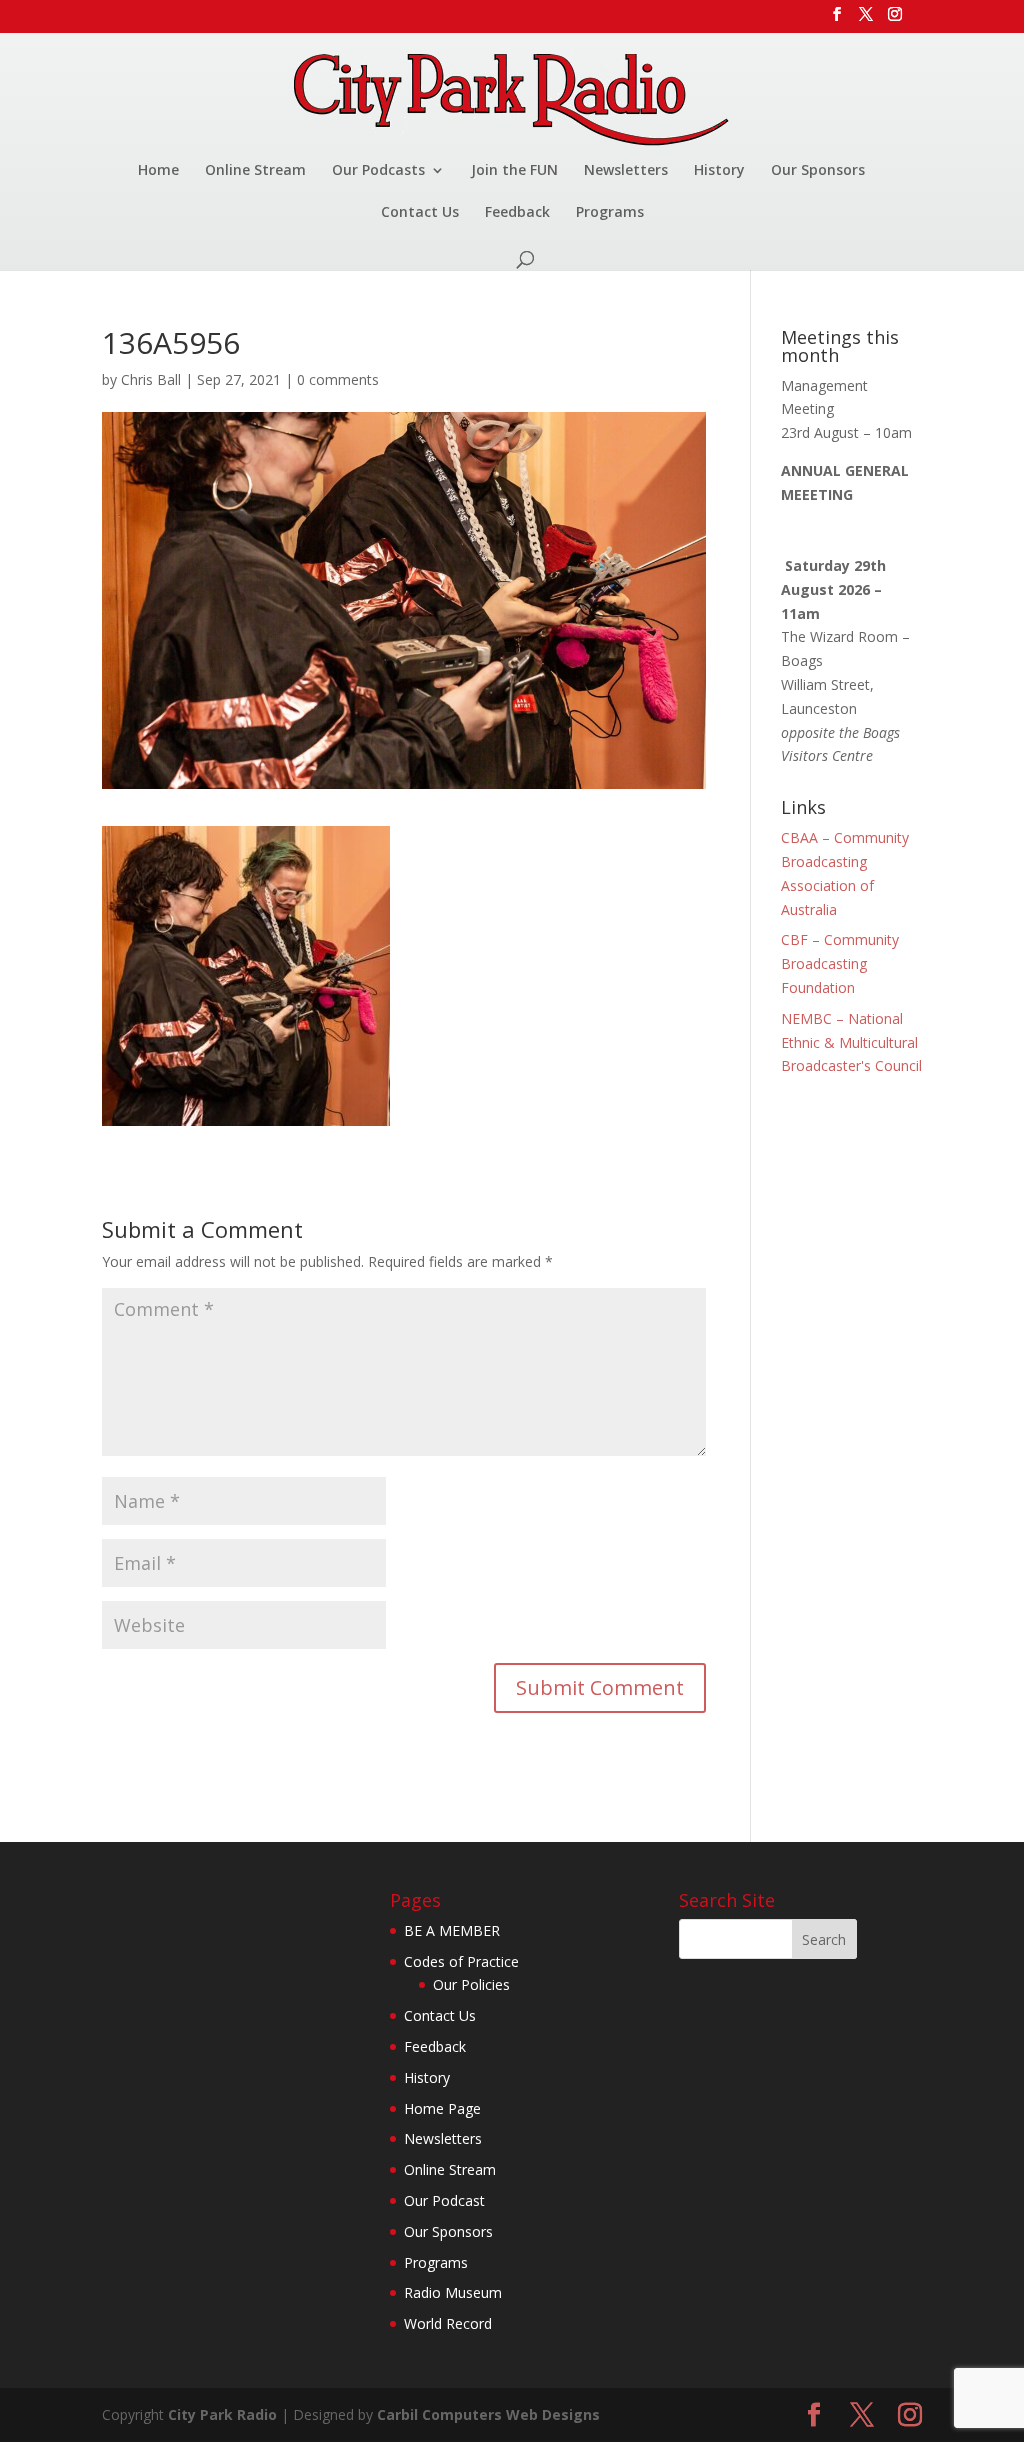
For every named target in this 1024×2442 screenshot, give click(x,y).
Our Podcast (444, 2200)
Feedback (517, 213)
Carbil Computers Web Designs (488, 2414)
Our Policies (471, 1984)
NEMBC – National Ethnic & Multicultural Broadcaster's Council (851, 1042)
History (719, 171)
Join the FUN (514, 171)
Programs (610, 213)
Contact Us (420, 213)
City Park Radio (222, 2414)
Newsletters (626, 171)
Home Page (442, 2108)
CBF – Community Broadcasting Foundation (840, 963)
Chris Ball (151, 379)
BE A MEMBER (452, 1930)
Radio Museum (453, 2292)
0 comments (338, 379)
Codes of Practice (461, 1961)
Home (158, 171)
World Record (448, 2323)
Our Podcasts (378, 171)
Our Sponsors (818, 171)
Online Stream (255, 171)
